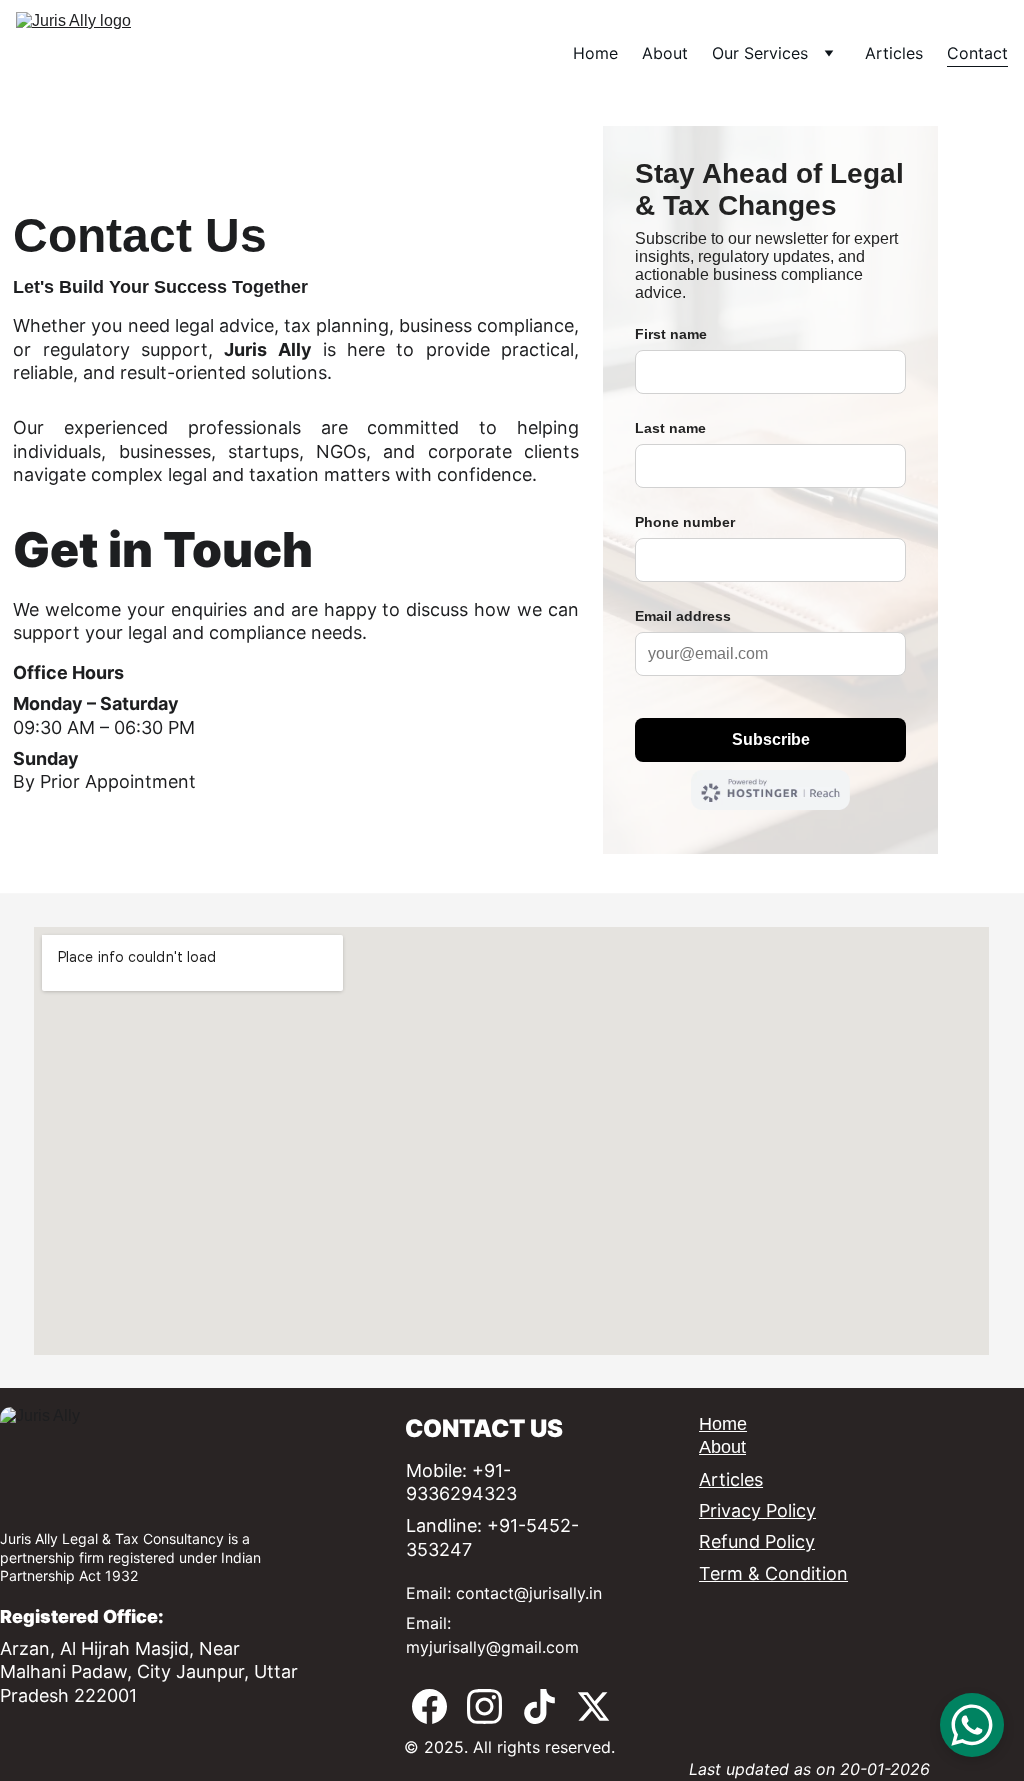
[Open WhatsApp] (972, 1725)
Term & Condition (773, 1573)
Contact (977, 53)
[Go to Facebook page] (429, 1706)
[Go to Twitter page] (593, 1706)
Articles (894, 53)
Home (595, 53)
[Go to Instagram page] (484, 1706)
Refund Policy (757, 1541)
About (665, 53)
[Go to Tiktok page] (539, 1706)
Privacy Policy (757, 1510)
